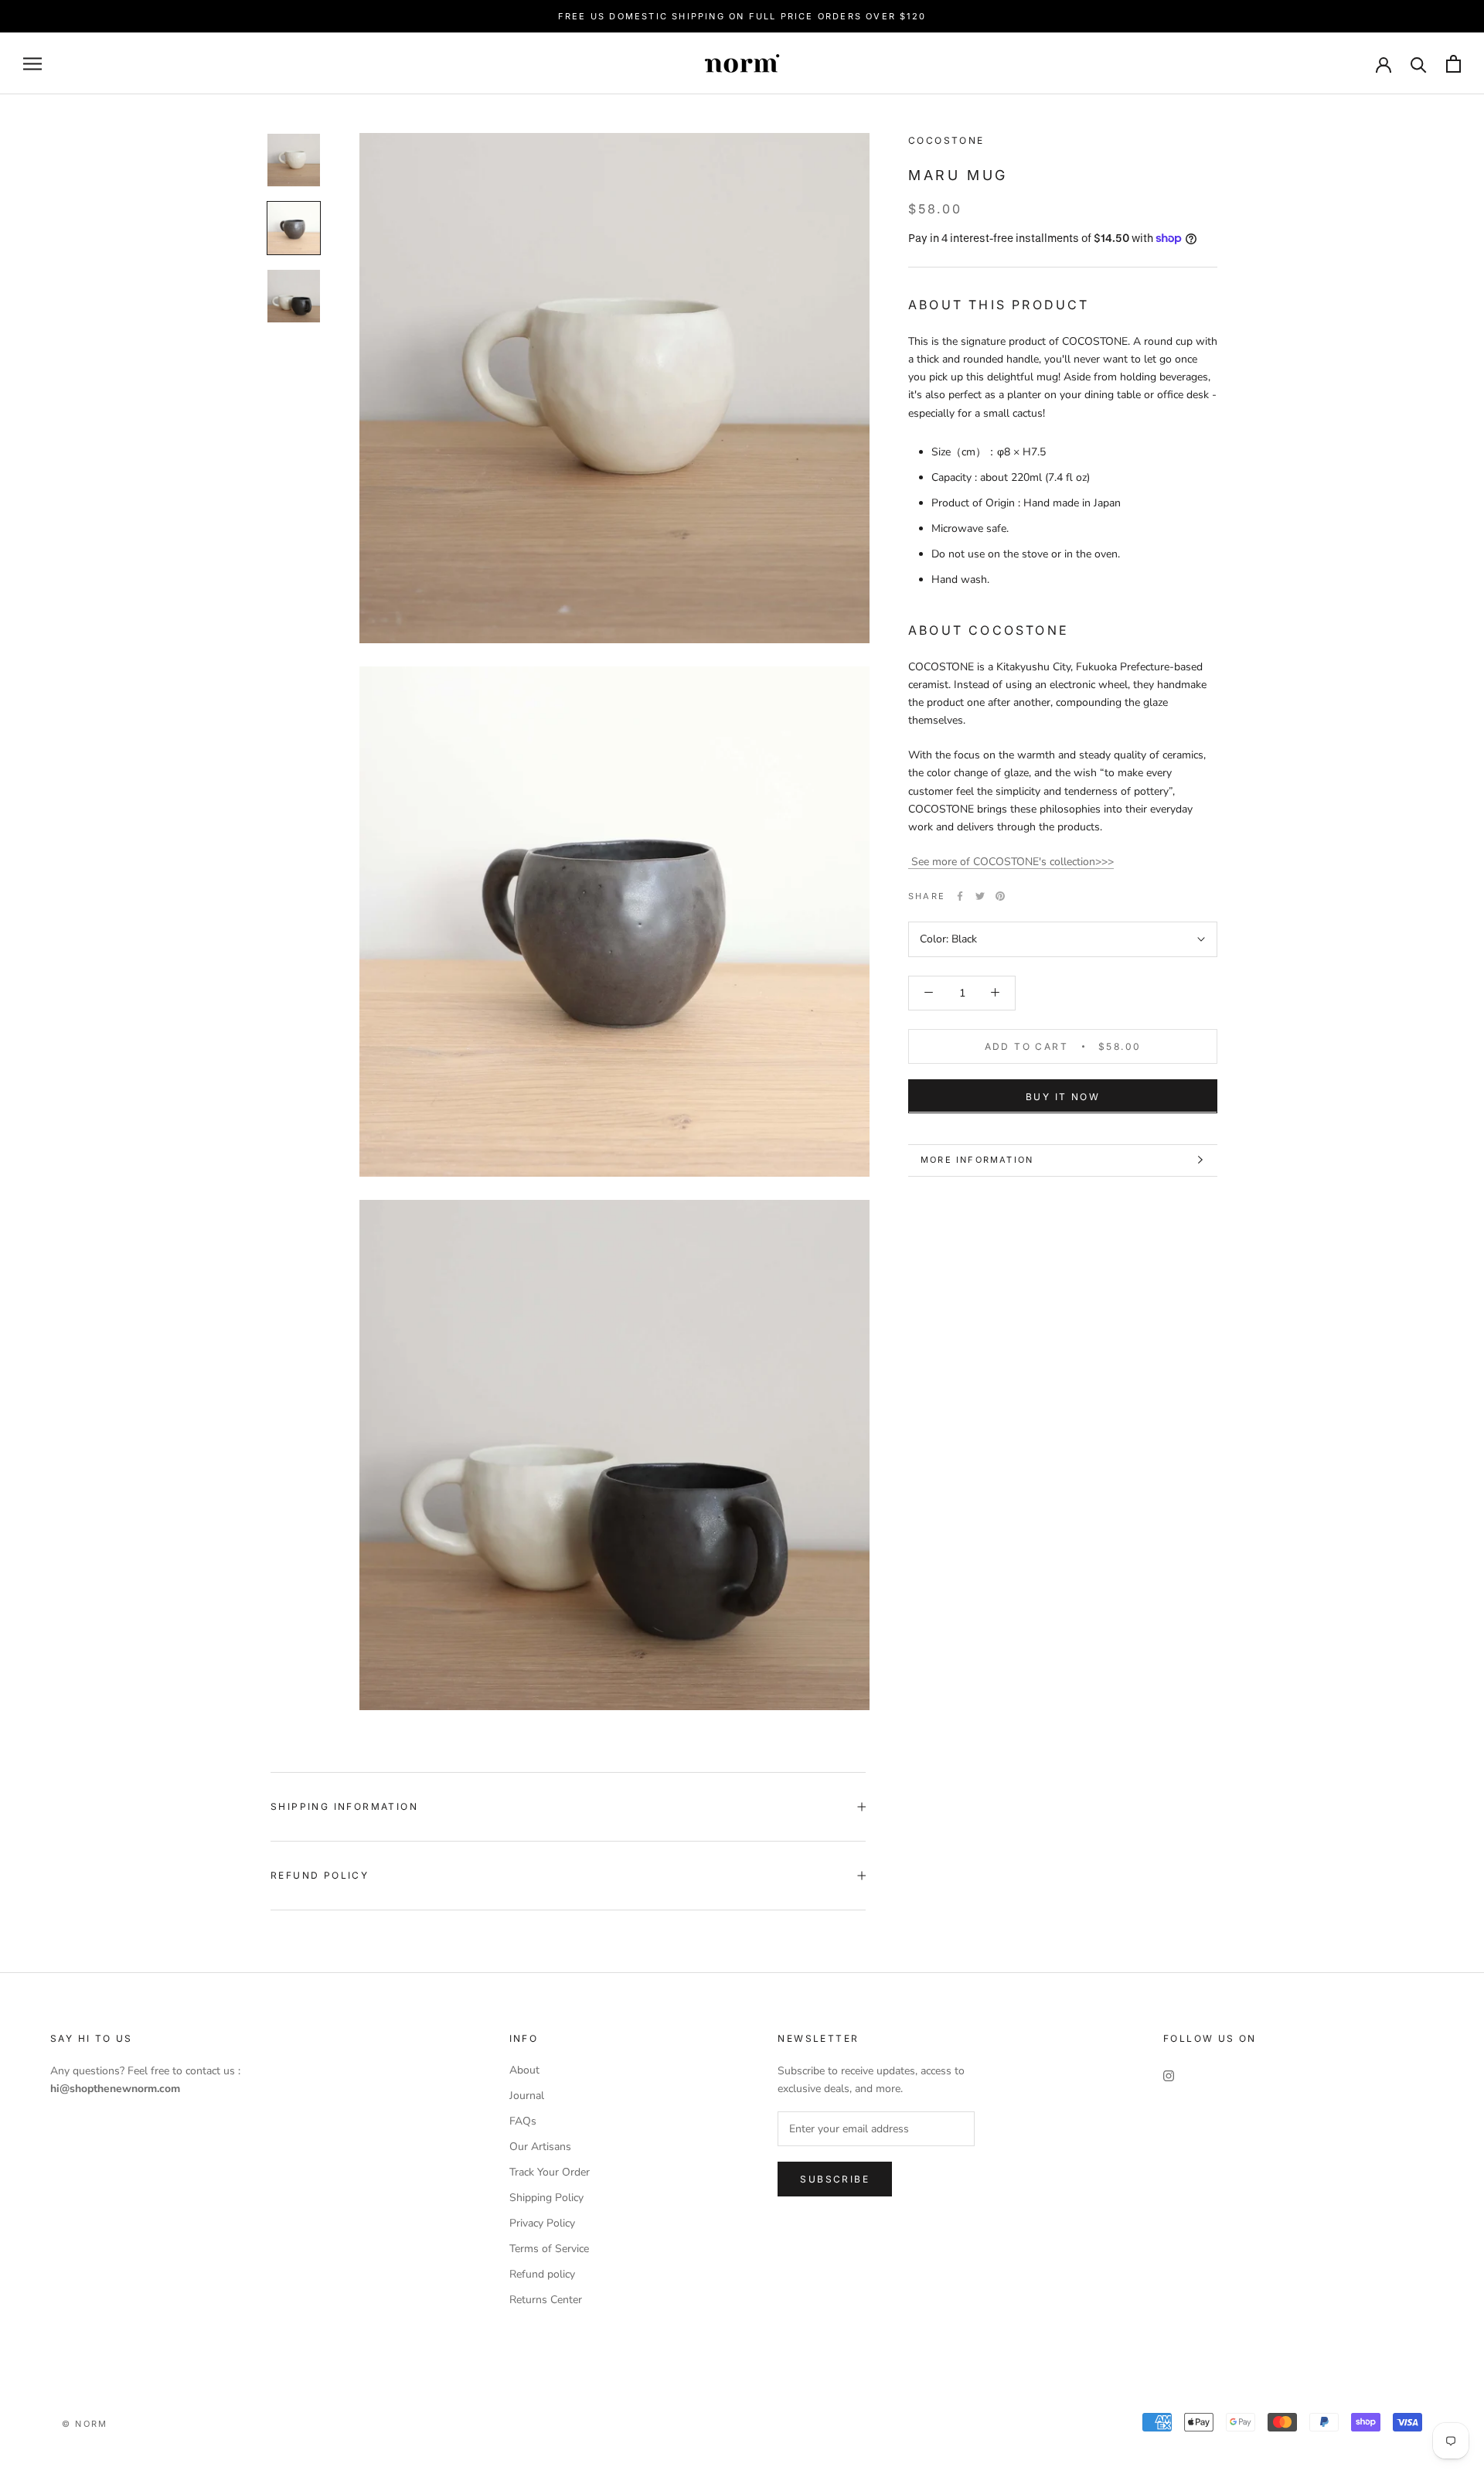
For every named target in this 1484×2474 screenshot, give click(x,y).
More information (977, 1160)
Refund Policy (320, 1875)
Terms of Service (549, 2249)
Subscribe (835, 2179)
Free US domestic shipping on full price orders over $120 (742, 16)
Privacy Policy (542, 2223)
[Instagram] (1169, 2075)
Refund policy (542, 2274)
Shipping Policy (546, 2198)
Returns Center (546, 2300)
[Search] (1419, 64)
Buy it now (1063, 1096)
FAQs (523, 2121)
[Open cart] (1453, 64)
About (524, 2070)
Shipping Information (344, 1806)
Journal (527, 2096)
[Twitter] (980, 896)
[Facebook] (960, 896)
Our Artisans (540, 2147)
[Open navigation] (32, 64)
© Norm (85, 2424)
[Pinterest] (1000, 896)
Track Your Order (550, 2172)
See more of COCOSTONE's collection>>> (1011, 862)
